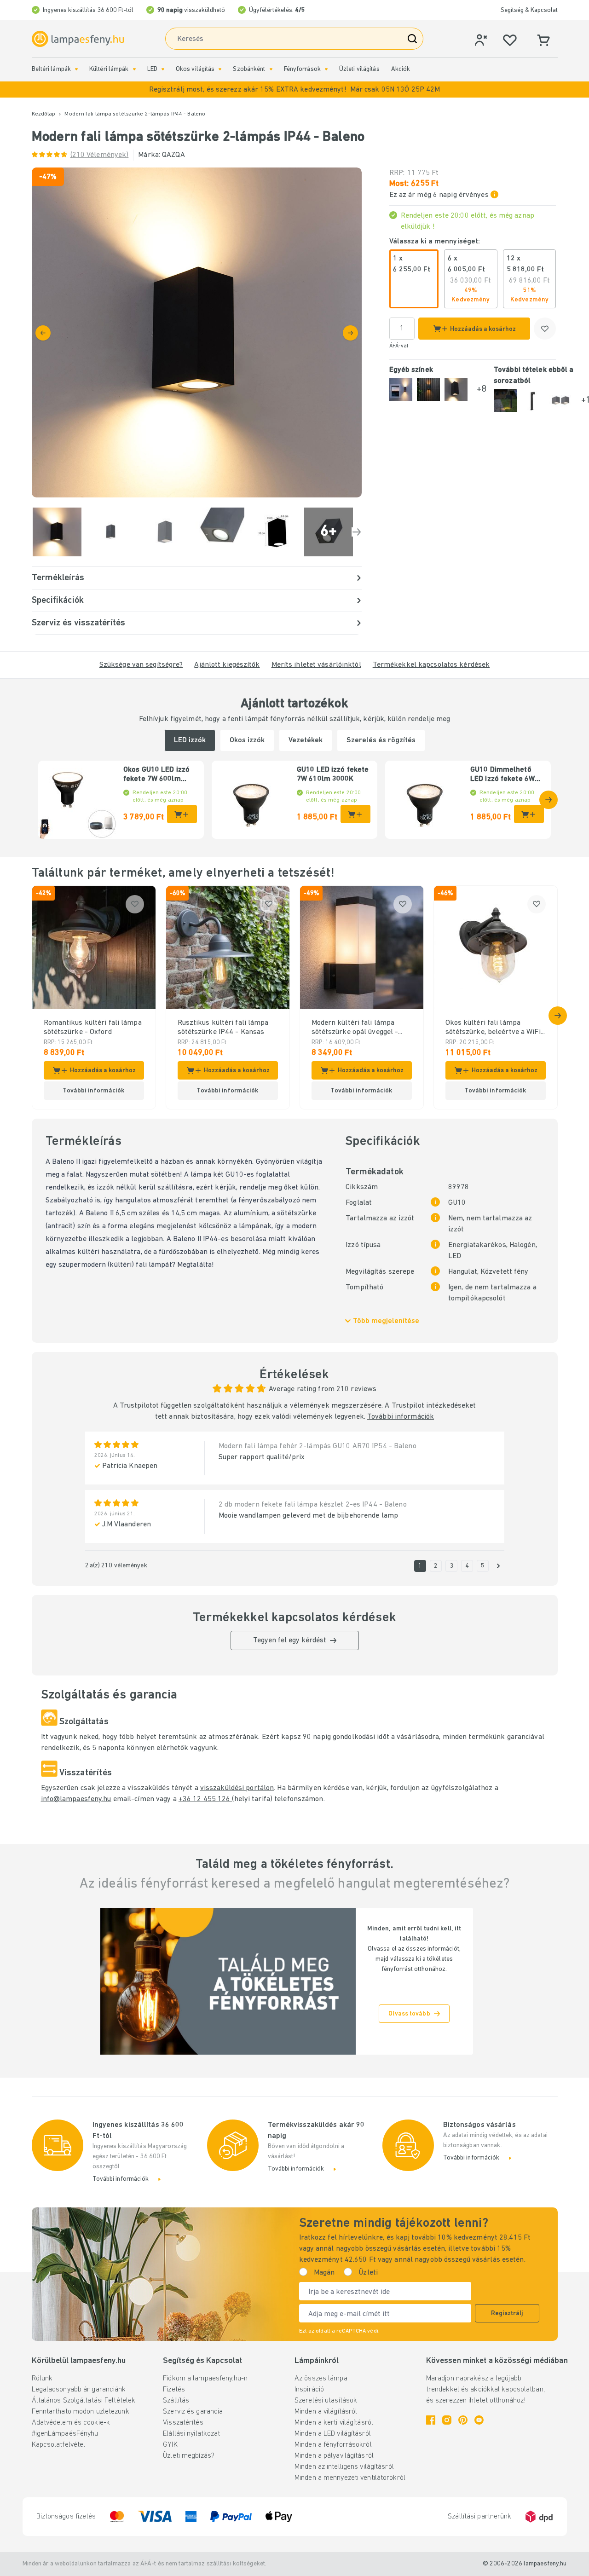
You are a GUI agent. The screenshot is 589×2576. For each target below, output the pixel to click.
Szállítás (176, 2401)
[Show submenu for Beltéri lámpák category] (76, 69)
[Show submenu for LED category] (163, 69)
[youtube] (479, 2420)
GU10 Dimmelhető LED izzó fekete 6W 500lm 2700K (502, 775)
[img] (197, 332)
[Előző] (43, 333)
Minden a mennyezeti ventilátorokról (350, 2478)
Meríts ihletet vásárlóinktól (316, 665)
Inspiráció (309, 2390)
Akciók (401, 69)
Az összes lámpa (321, 2379)
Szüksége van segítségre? (141, 665)
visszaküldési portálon (237, 1788)
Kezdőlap (44, 114)
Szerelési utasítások (326, 2401)
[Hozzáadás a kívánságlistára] (545, 329)
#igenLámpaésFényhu (65, 2434)
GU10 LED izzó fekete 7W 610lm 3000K (333, 774)
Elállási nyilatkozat (191, 2434)
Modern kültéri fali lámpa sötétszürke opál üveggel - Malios (355, 1028)
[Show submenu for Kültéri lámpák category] (134, 69)
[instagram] (447, 2420)
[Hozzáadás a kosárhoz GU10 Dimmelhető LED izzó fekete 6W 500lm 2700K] (529, 814)
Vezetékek (306, 740)
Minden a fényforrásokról (333, 2445)
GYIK (170, 2445)
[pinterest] (463, 2420)
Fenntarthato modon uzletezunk (81, 2412)
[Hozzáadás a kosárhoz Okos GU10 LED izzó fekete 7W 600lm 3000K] (182, 814)
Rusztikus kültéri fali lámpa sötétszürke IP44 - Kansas (223, 1028)
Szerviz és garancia (193, 2412)
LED (152, 69)
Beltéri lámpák (52, 69)
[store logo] (78, 39)
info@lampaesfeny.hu (76, 1799)
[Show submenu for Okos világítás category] (220, 69)
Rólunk (42, 2379)
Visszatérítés (183, 2423)
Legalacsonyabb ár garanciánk (79, 2390)
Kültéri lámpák (109, 69)
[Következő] (350, 333)
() (100, 155)
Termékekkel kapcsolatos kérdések (431, 665)
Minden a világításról (326, 2412)
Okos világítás (195, 69)
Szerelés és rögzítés (381, 740)
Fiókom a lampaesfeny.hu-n (205, 2379)
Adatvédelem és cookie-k (71, 2423)
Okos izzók (247, 740)
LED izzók (190, 740)
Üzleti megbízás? (189, 2456)
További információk (401, 1417)
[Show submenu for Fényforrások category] (326, 69)
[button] (294, 90)
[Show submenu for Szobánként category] (271, 69)
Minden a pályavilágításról (334, 2456)
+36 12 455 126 (205, 1799)
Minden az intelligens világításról (344, 2467)
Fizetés (174, 2390)
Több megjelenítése (386, 1321)
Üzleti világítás (359, 69)
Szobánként (249, 69)
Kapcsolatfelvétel (59, 2445)
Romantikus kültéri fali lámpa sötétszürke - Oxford (93, 1028)
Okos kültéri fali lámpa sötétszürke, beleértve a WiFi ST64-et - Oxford (493, 1028)
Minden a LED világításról (333, 2434)
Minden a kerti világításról (334, 2423)
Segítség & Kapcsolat (529, 10)
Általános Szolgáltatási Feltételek (84, 2401)
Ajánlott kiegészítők (227, 665)
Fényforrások (302, 69)
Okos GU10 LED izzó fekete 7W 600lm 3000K (156, 775)
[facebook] (431, 2420)
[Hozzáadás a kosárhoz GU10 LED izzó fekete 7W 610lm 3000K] (355, 814)
